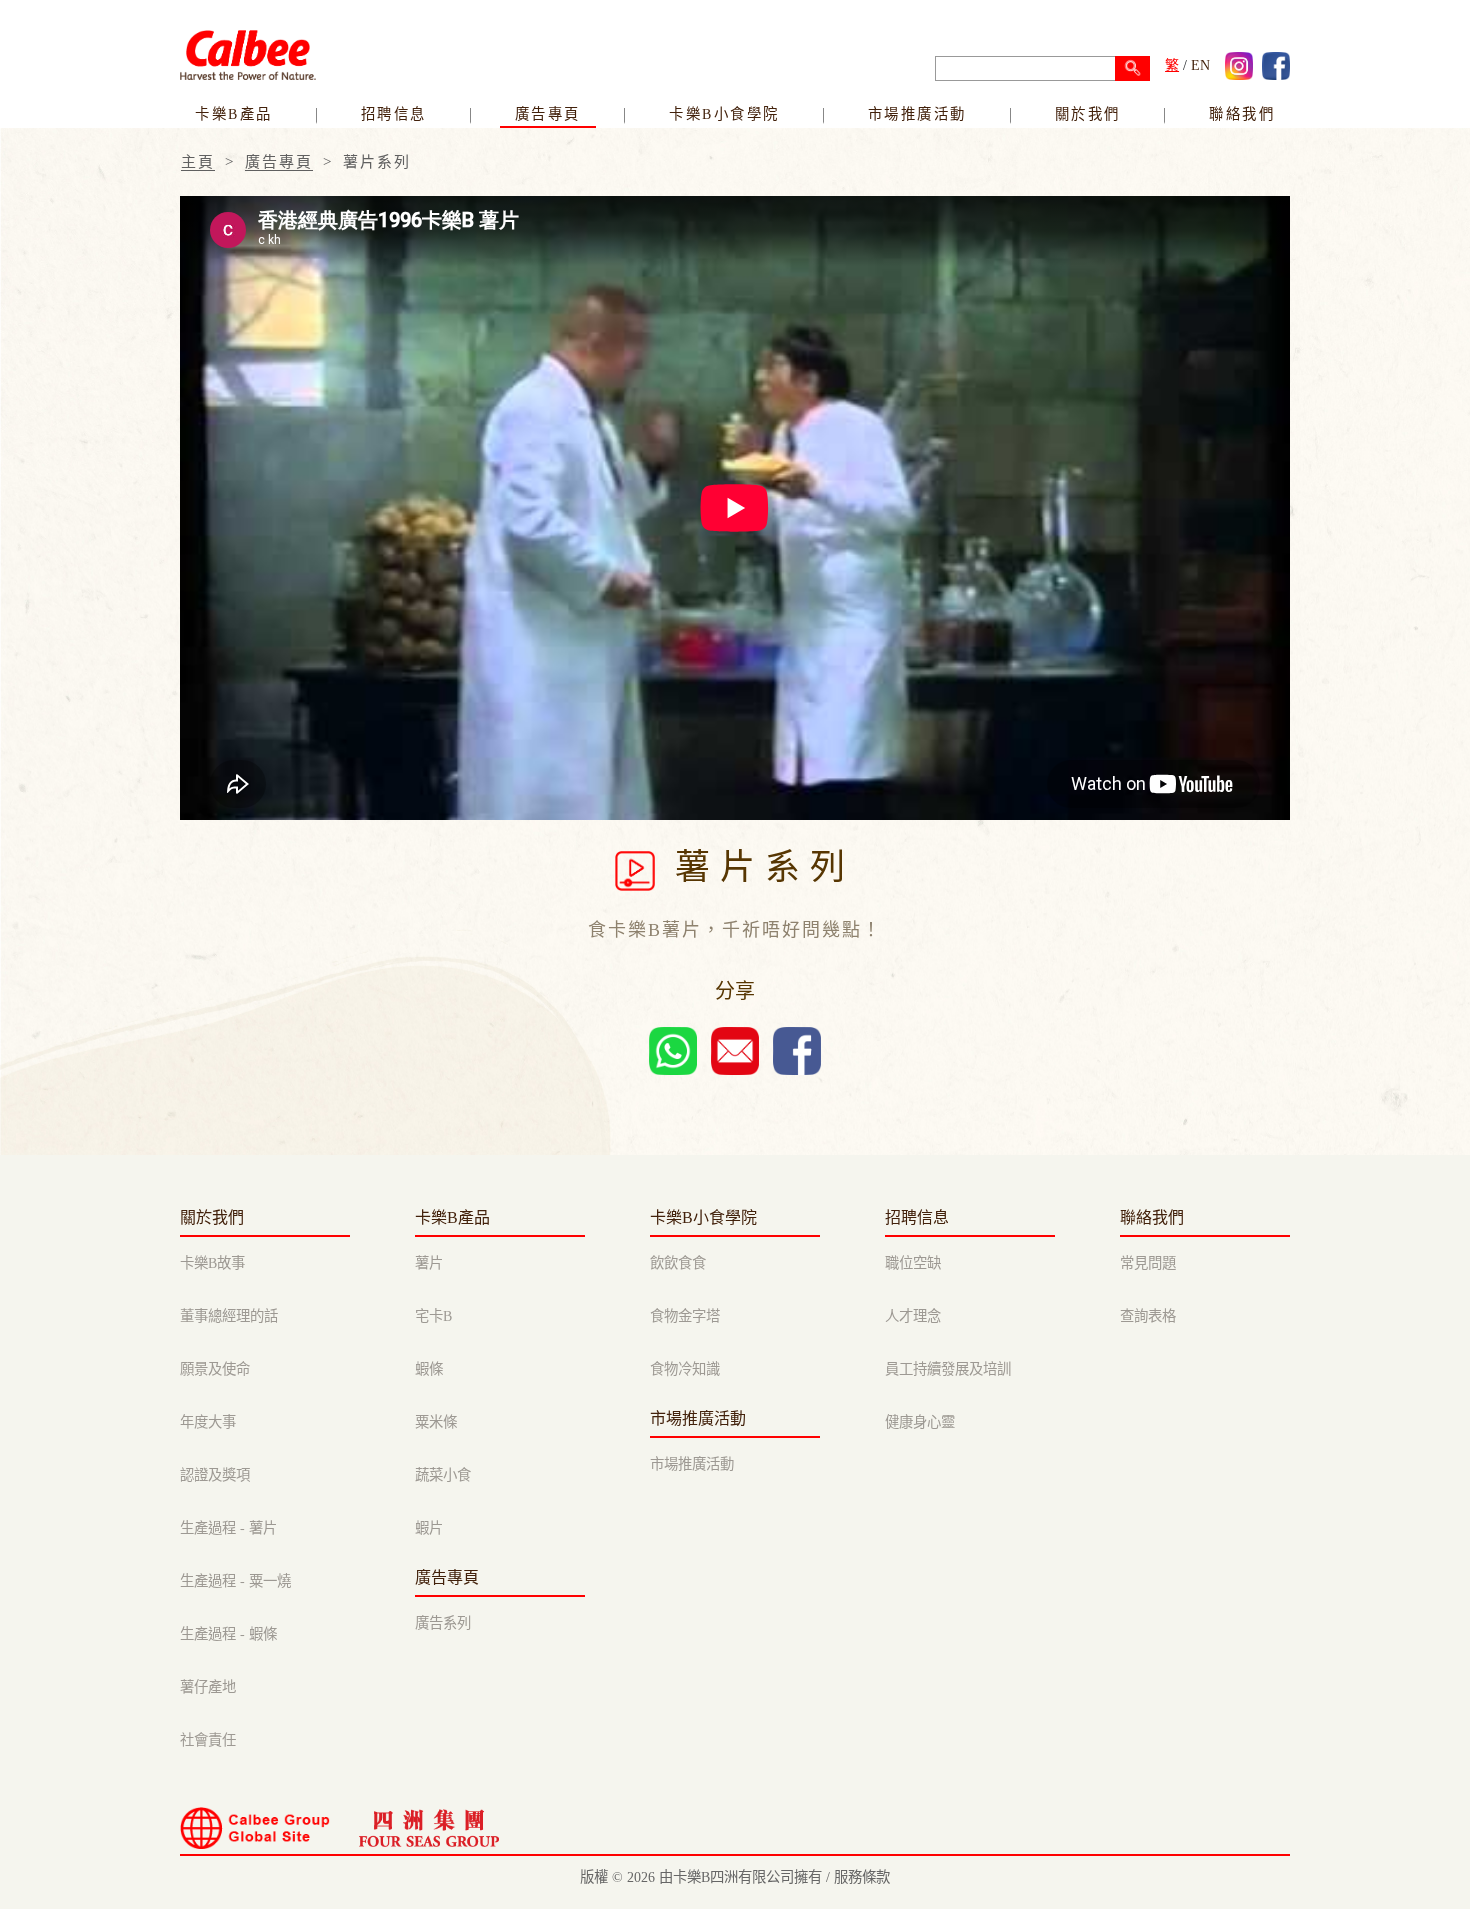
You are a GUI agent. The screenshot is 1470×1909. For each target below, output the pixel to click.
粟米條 (436, 1422)
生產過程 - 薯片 (228, 1528)
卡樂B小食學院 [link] (724, 114)
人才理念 (913, 1316)
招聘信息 (917, 1217)
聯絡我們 (1152, 1217)
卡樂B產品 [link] (234, 114)
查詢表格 (1148, 1316)
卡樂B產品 (452, 1217)
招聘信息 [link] (394, 114)
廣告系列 (443, 1623)
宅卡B (433, 1316)
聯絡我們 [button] (1242, 114)
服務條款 (862, 1877)
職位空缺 (913, 1263)
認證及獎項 (215, 1475)
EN (1200, 65)
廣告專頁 (548, 114)
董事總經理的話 (229, 1316)
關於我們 (212, 1217)
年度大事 (208, 1422)
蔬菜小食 (443, 1475)
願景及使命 (215, 1369)
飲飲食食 (678, 1263)
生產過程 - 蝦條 (228, 1634)
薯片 (429, 1263)
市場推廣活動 (917, 114)
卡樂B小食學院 (703, 1217)
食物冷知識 (685, 1369)
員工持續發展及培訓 (948, 1369)
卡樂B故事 (212, 1263)
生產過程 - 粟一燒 (235, 1581)
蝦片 (429, 1528)
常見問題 (1148, 1263)
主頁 (198, 162)
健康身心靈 (920, 1422)
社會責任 (208, 1740)
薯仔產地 (208, 1687)
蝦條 (429, 1369)
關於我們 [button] (1088, 114)
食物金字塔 (685, 1316)
